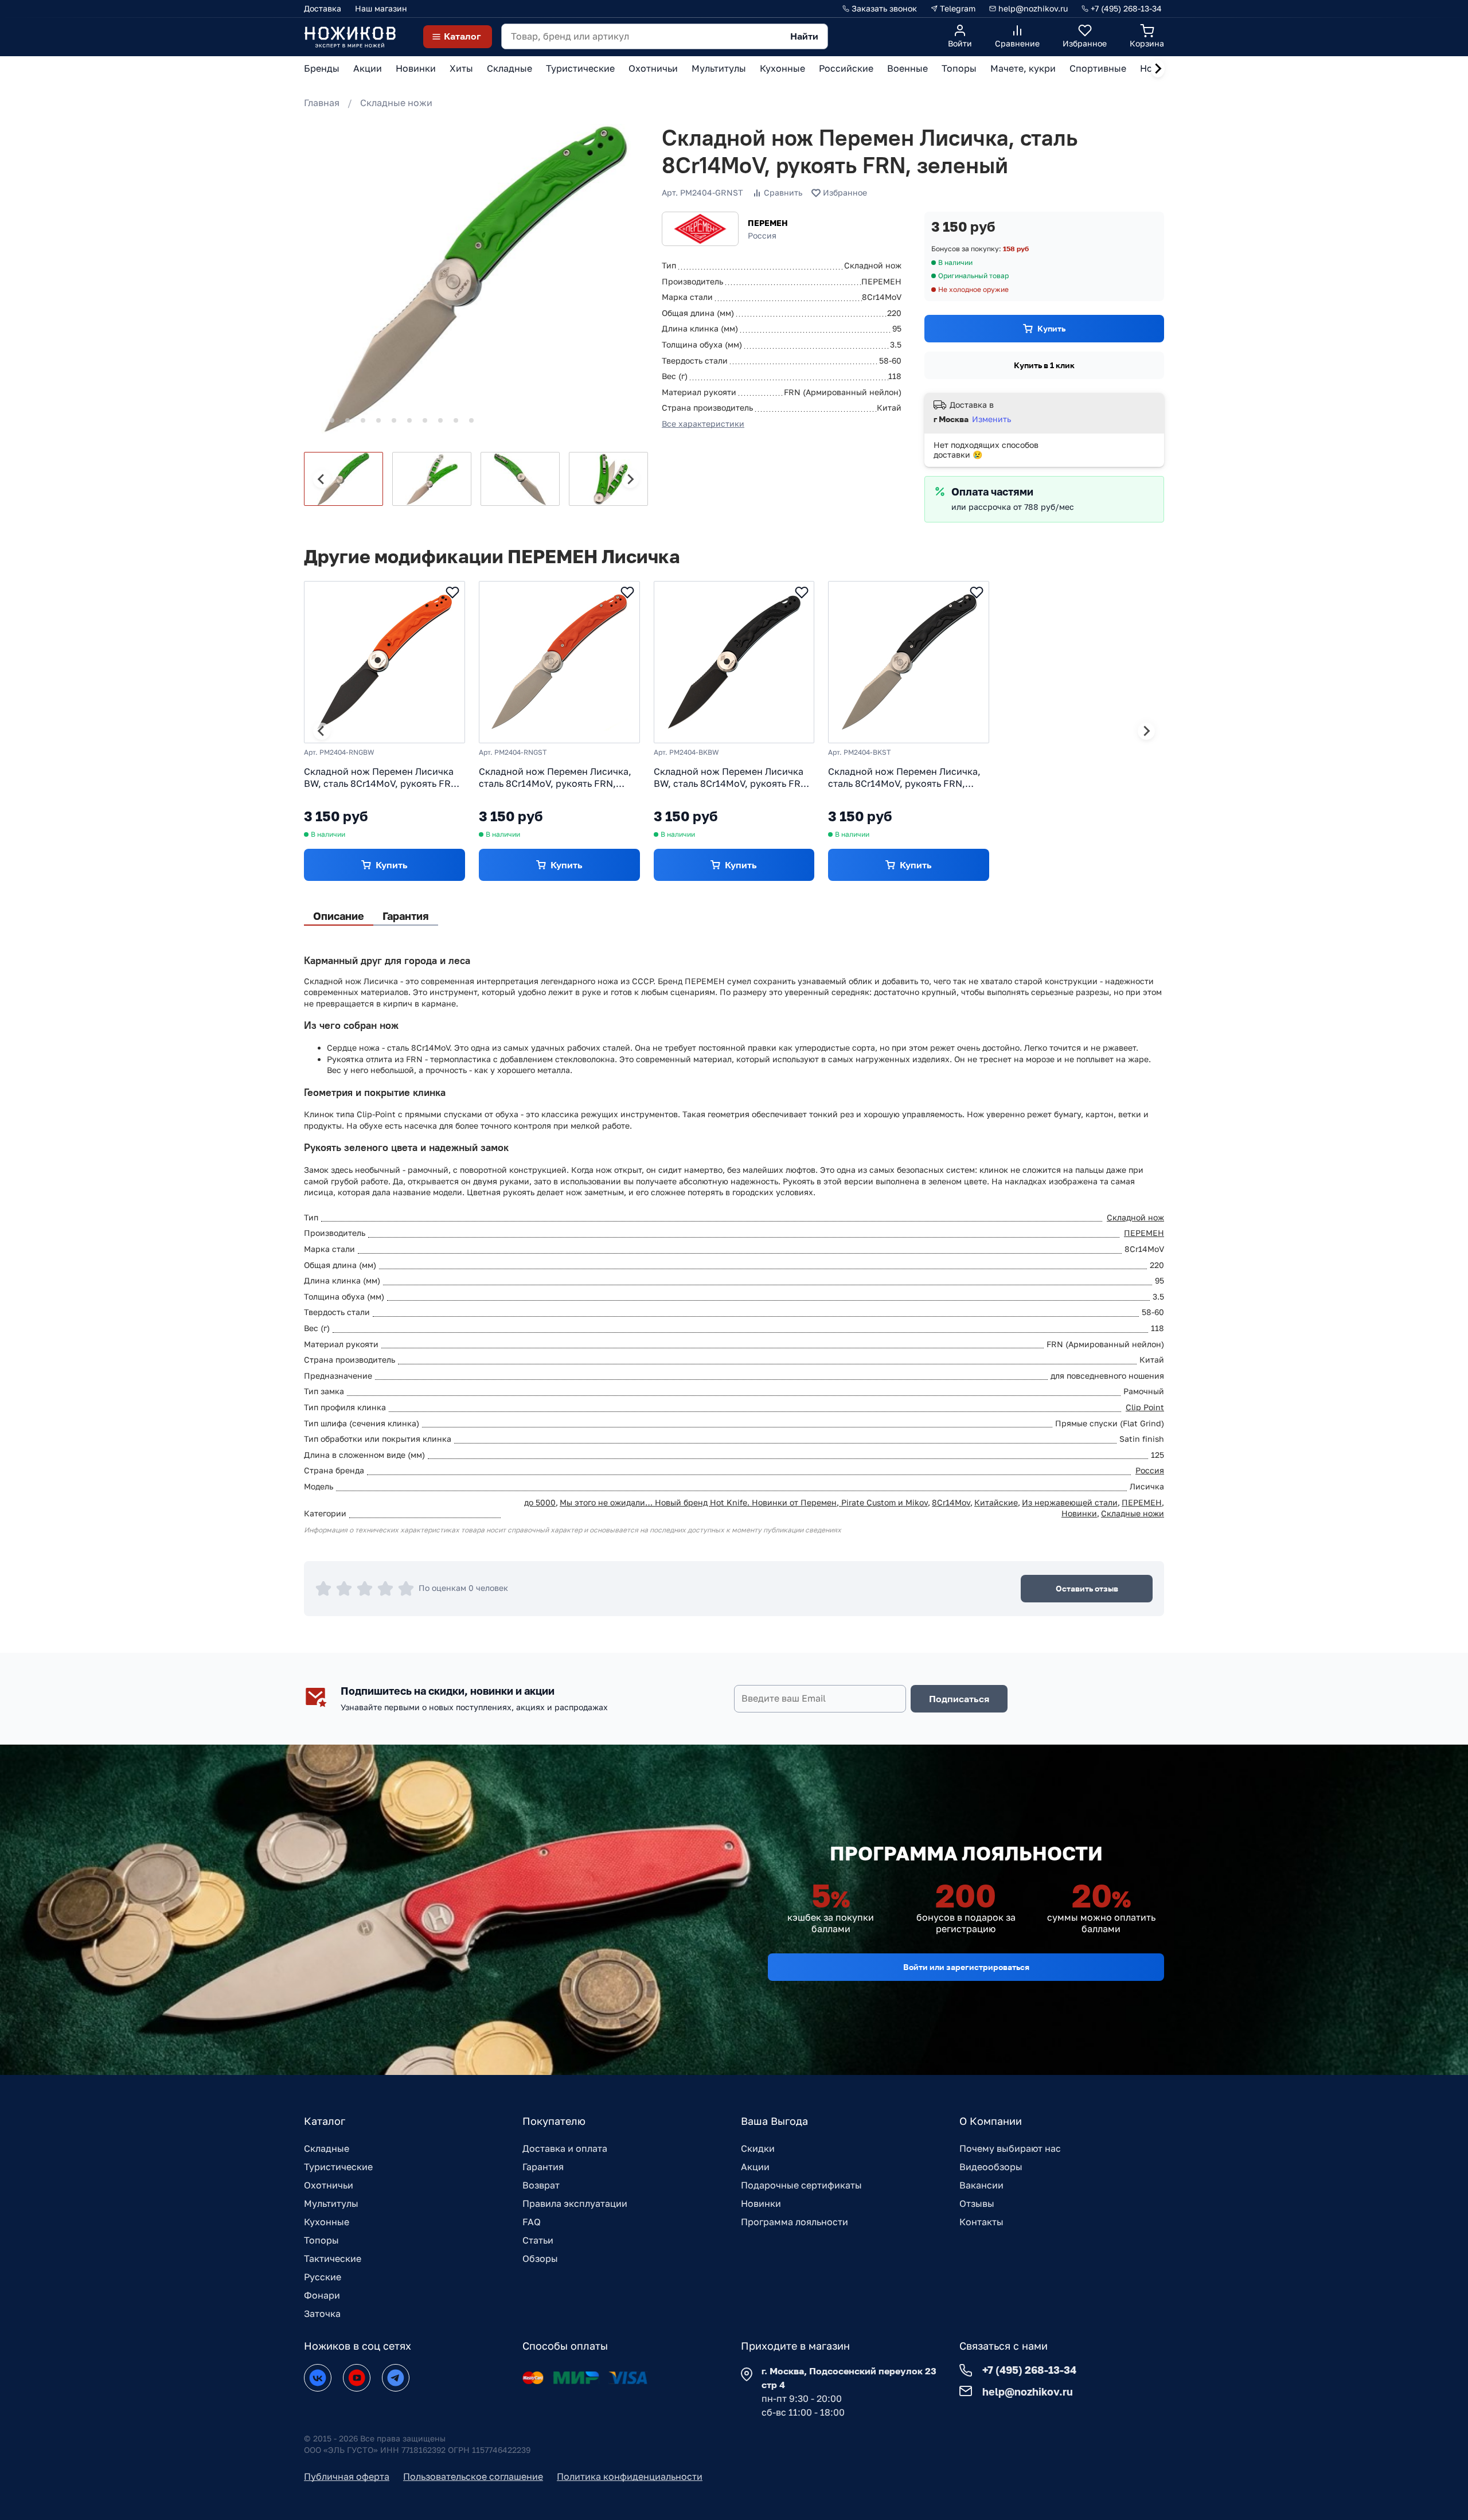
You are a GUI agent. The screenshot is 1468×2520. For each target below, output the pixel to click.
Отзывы (977, 2203)
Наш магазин (381, 8)
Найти (804, 36)
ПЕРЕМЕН (768, 223)
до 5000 (540, 1502)
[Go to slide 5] (378, 420)
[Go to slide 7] (409, 420)
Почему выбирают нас (1010, 2148)
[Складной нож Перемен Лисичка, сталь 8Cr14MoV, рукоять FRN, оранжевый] (559, 662)
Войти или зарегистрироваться (966, 1967)
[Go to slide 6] (394, 420)
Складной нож (1135, 1217)
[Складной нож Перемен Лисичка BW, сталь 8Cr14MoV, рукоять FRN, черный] (734, 662)
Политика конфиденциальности (630, 2476)
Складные (327, 2148)
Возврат (541, 2185)
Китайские (996, 1502)
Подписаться (959, 1699)
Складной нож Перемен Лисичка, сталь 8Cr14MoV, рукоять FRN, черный (904, 778)
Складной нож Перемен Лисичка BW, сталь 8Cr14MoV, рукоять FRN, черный (732, 778)
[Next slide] (1158, 69)
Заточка (322, 2314)
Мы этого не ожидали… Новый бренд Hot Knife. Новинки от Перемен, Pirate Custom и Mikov (744, 1502)
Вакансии (981, 2185)
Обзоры (540, 2258)
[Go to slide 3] (348, 420)
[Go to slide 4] (363, 420)
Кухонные (327, 2222)
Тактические (333, 2258)
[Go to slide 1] (316, 421)
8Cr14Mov (951, 1502)
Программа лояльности (794, 2222)
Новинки (1079, 1513)
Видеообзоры (991, 2167)
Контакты (981, 2222)
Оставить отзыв (1087, 1588)
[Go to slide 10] (456, 420)
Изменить (991, 419)
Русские (323, 2277)
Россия (1150, 1470)
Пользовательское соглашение (473, 2476)
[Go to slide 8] (425, 420)
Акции (755, 2167)
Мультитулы (331, 2203)
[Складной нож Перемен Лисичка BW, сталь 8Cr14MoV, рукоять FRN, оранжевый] (384, 662)
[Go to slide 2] (332, 420)
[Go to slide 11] (471, 420)
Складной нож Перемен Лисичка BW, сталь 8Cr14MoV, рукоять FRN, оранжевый (382, 778)
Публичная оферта (347, 2476)
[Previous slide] (322, 479)
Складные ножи (396, 103)
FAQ (532, 2222)
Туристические (338, 2167)
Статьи (538, 2240)
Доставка (323, 8)
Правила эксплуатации (575, 2203)
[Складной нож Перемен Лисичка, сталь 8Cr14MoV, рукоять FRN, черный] (909, 662)
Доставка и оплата (565, 2148)
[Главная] (350, 36)
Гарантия (543, 2167)
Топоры (321, 2240)
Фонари (322, 2295)
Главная (322, 103)
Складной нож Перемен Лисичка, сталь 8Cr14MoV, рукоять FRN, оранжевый (555, 778)
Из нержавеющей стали (1070, 1502)
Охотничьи (329, 2185)
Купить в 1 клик (1044, 365)
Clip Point (1145, 1407)
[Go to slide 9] (440, 420)
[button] (343, 479)
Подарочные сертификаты (801, 2185)
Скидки (758, 2148)
